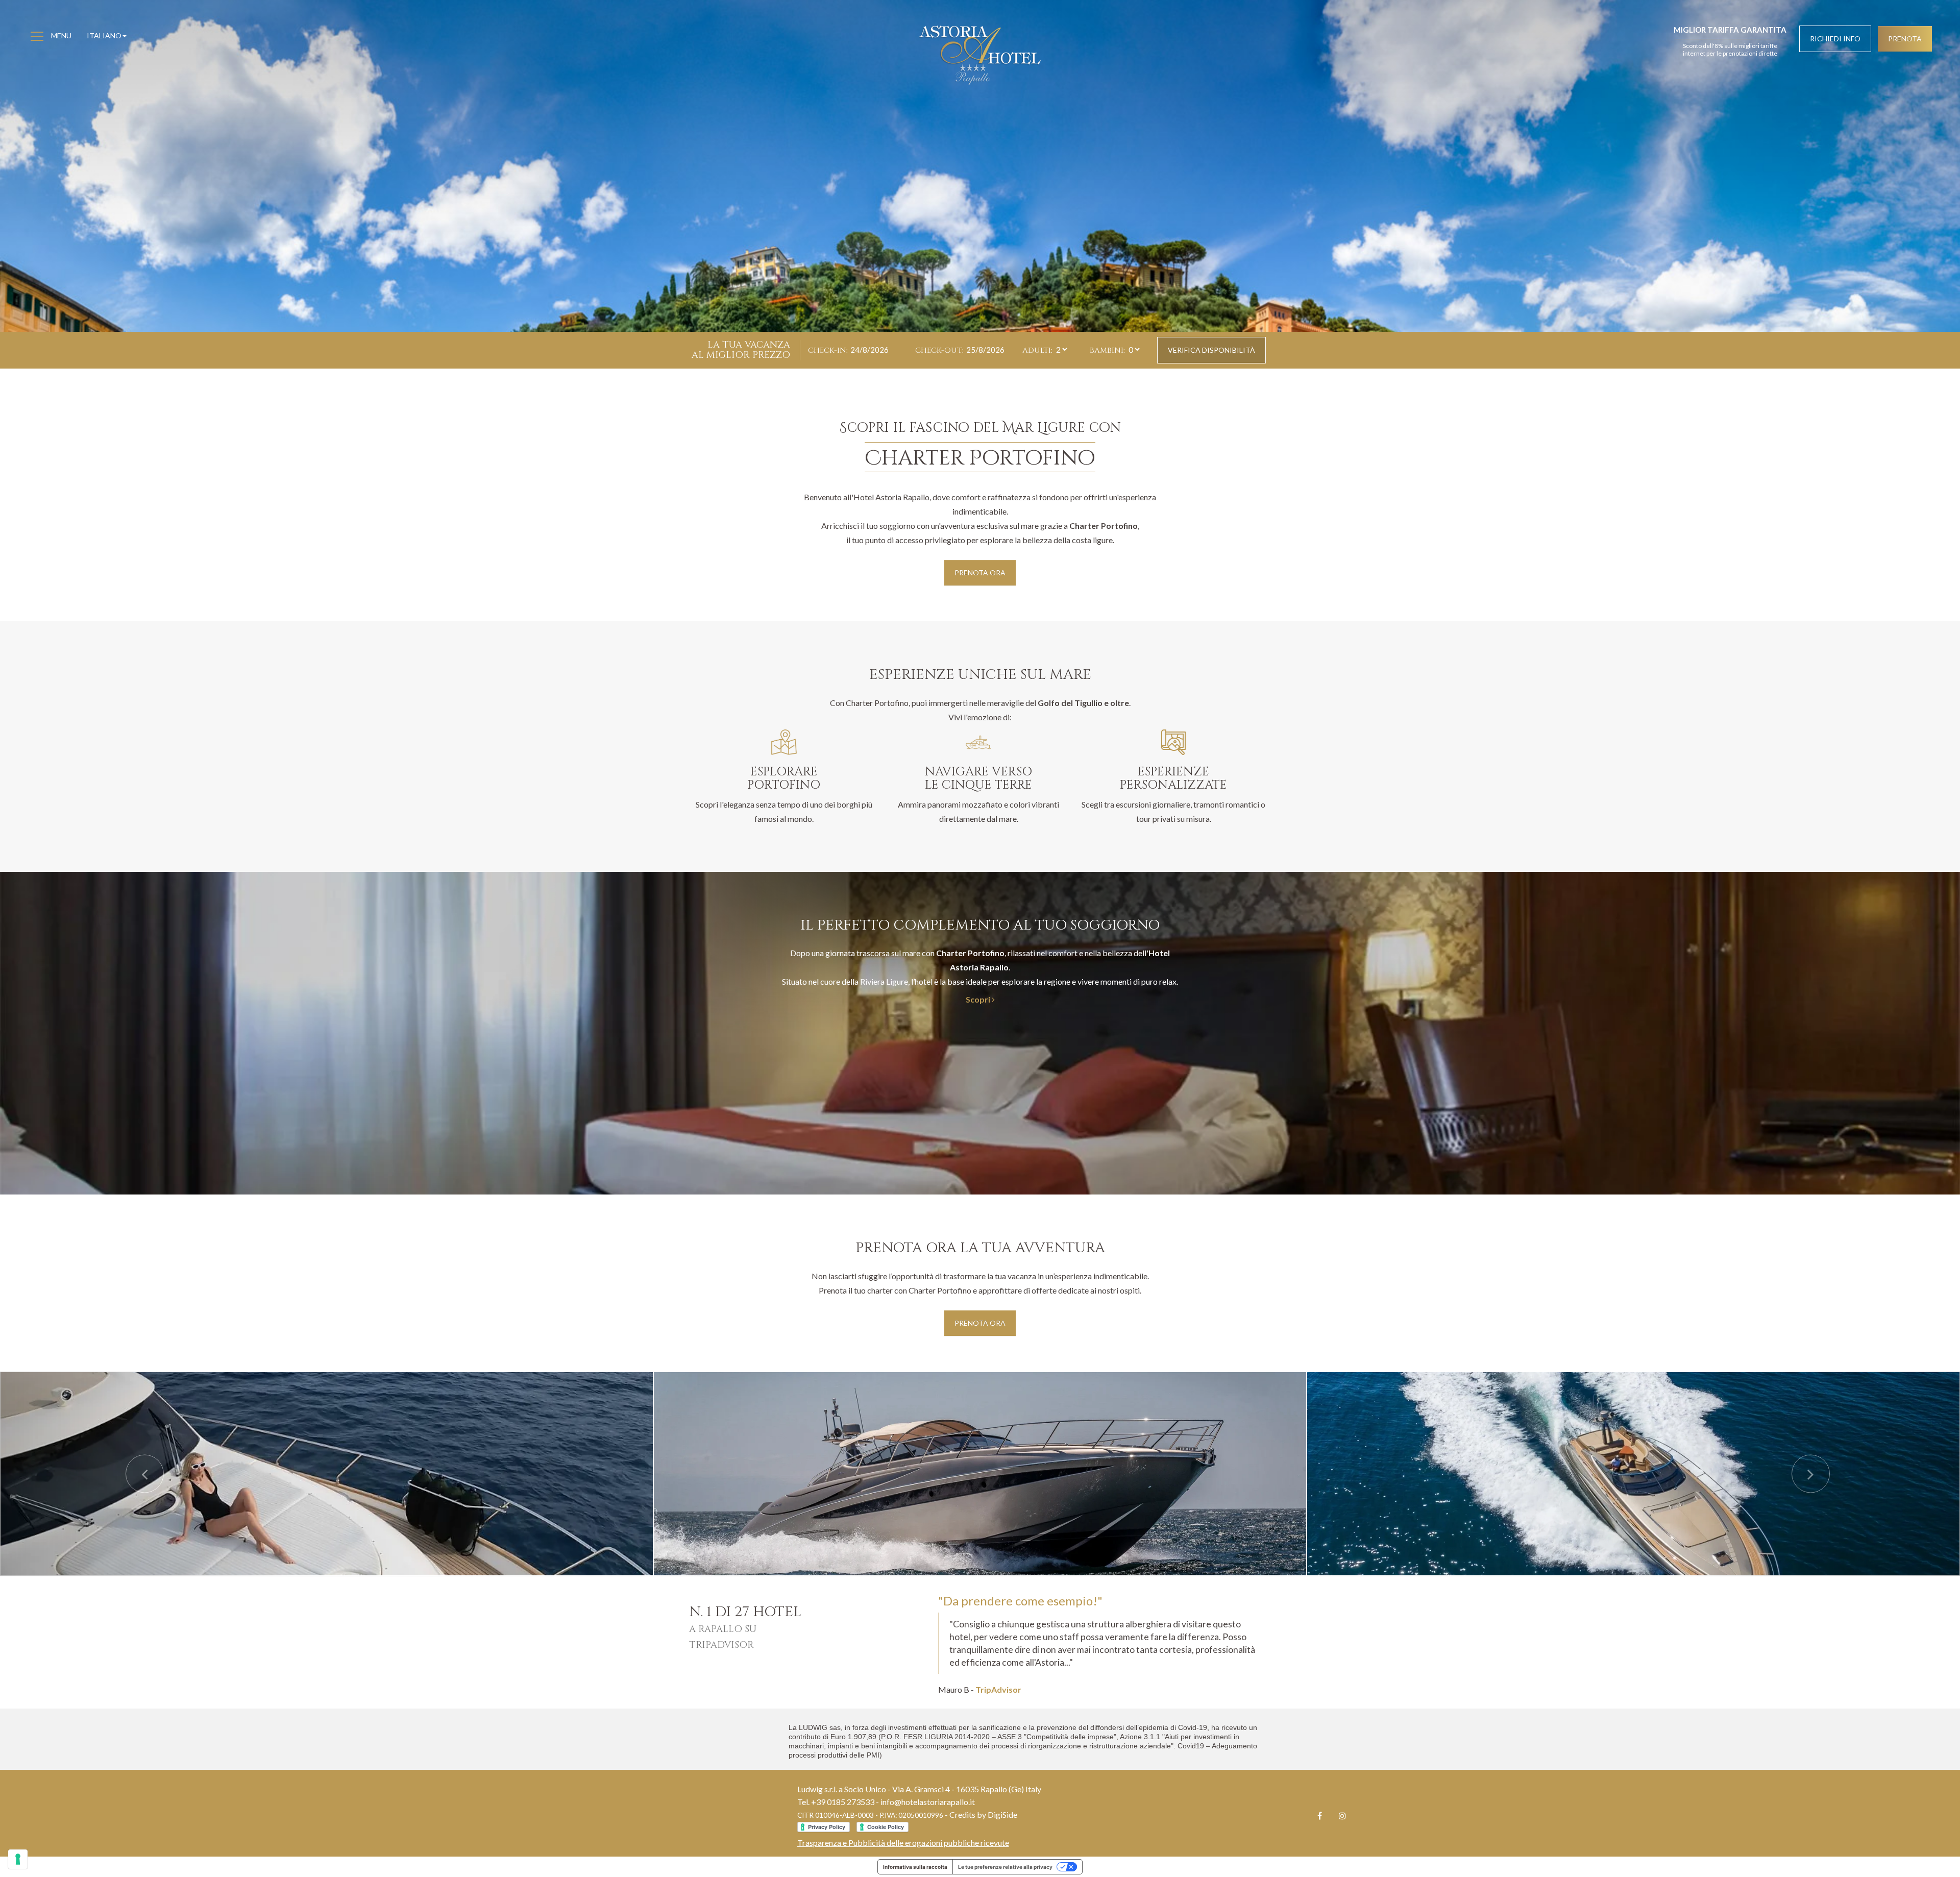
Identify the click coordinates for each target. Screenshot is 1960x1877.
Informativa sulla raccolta (915, 1867)
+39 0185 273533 (843, 1802)
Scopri (979, 999)
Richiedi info (1835, 39)
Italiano (104, 35)
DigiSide (1002, 1814)
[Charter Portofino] (327, 1474)
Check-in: (828, 350)
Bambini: (1107, 350)
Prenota (1905, 39)
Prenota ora (980, 572)
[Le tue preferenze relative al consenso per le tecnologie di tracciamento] (18, 1859)
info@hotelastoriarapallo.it (928, 1802)
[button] (147, 1474)
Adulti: (1037, 350)
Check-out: (939, 350)
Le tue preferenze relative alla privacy (1005, 1867)
